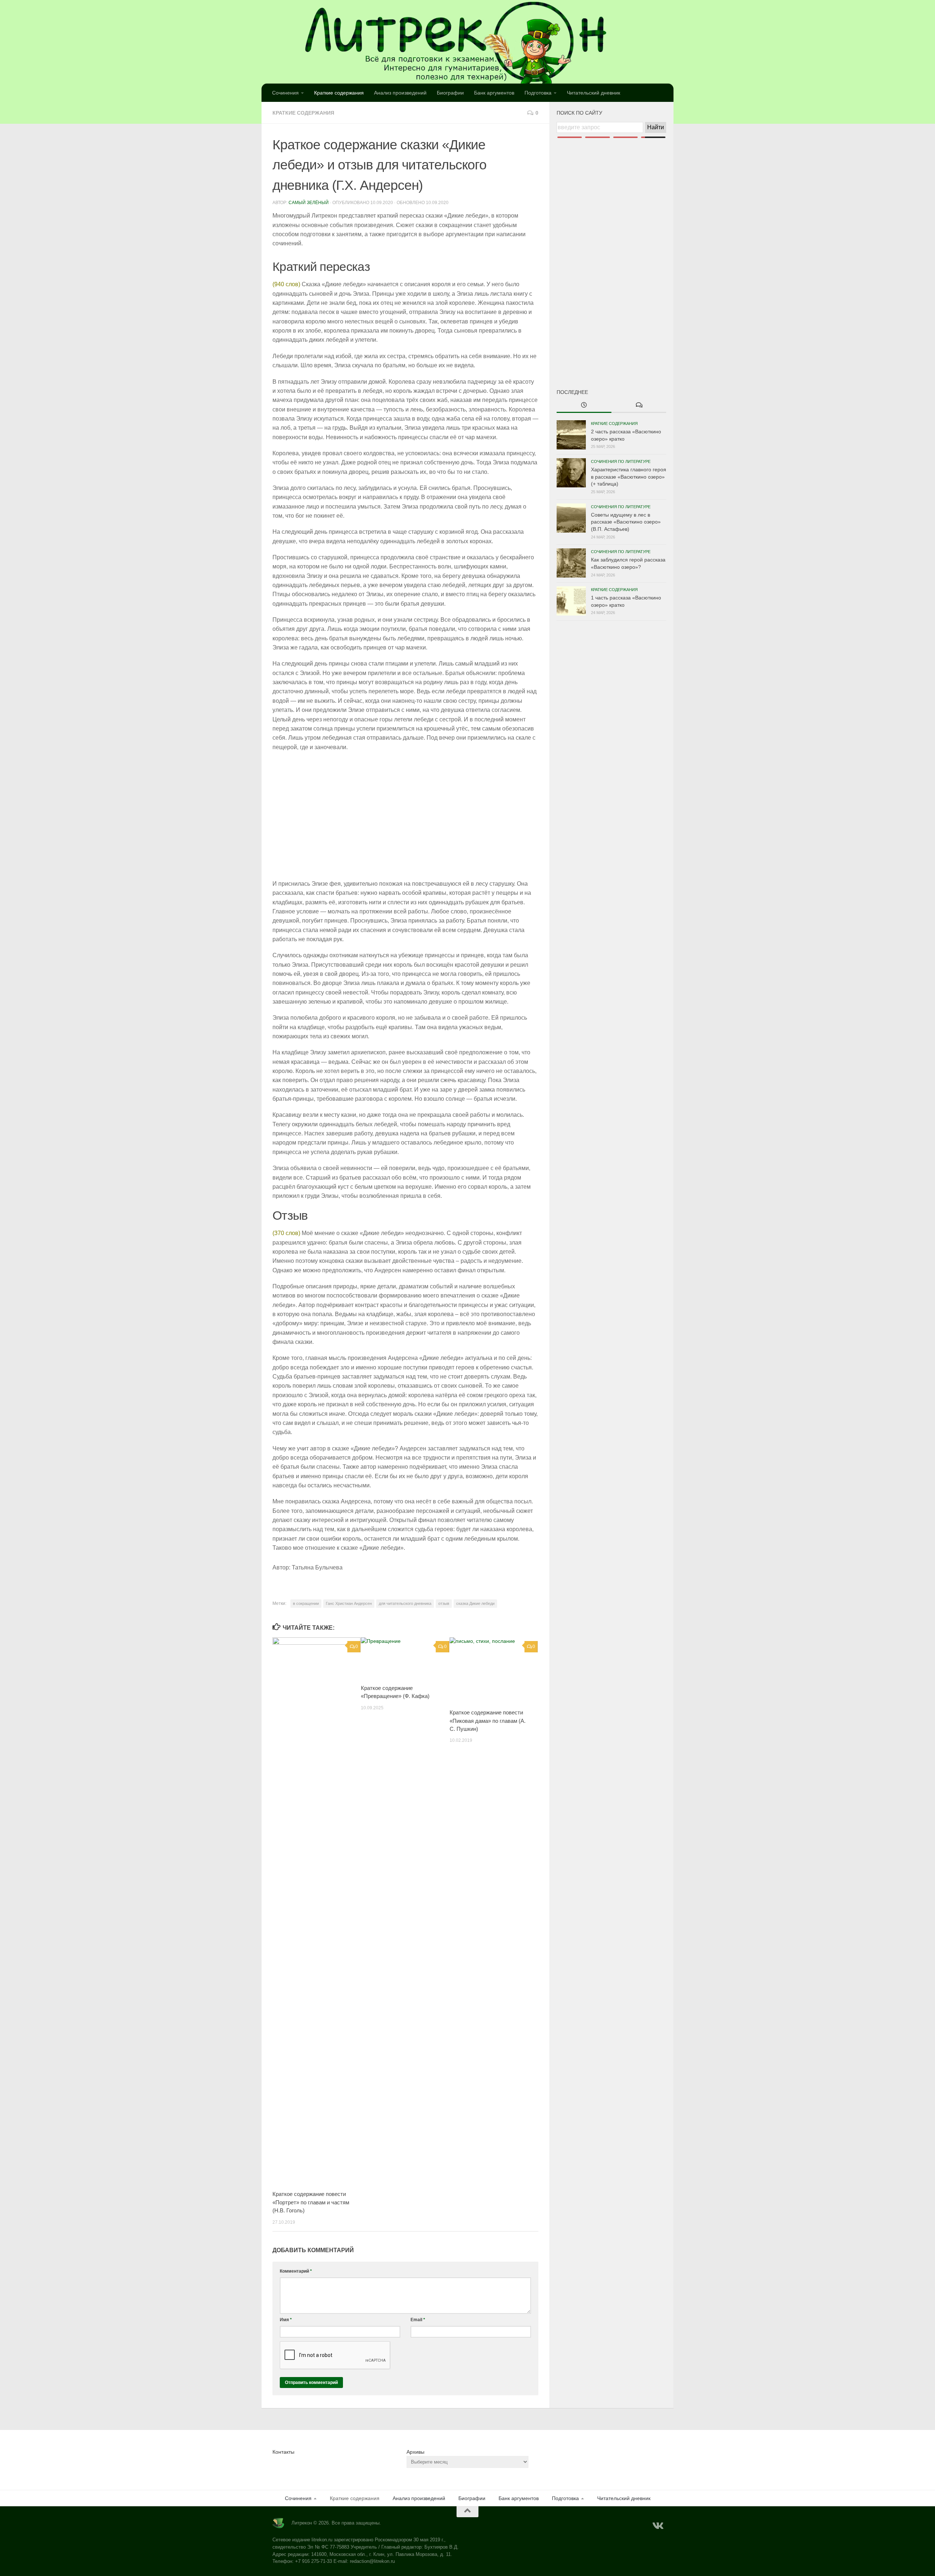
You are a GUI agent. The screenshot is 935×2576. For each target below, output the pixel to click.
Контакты (283, 2452)
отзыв (444, 1603)
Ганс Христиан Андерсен (349, 1603)
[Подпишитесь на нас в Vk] (657, 2526)
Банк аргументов (494, 93)
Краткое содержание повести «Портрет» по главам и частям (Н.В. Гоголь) (311, 2202)
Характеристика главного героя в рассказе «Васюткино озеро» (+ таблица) (629, 477)
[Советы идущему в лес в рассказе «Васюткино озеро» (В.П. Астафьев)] (571, 518)
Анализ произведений (400, 93)
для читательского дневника (405, 1603)
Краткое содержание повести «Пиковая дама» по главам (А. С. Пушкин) (488, 1721)
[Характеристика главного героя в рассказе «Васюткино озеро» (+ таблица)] (571, 473)
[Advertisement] (611, 251)
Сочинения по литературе (621, 461)
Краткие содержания (339, 93)
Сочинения (285, 93)
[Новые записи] (584, 406)
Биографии (450, 93)
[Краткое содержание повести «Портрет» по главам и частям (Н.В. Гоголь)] (316, 1911)
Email (418, 2320)
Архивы (415, 2452)
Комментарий (296, 2271)
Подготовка (538, 93)
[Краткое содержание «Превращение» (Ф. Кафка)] (405, 1658)
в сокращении (306, 1603)
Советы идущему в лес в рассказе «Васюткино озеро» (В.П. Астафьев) (626, 522)
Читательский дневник (594, 93)
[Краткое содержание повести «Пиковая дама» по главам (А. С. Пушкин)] (494, 1670)
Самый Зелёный (309, 203)
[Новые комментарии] (639, 406)
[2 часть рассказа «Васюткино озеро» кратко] (571, 435)
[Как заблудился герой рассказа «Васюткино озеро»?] (571, 563)
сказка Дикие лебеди (475, 1603)
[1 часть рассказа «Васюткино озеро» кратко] (571, 601)
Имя (286, 2320)
